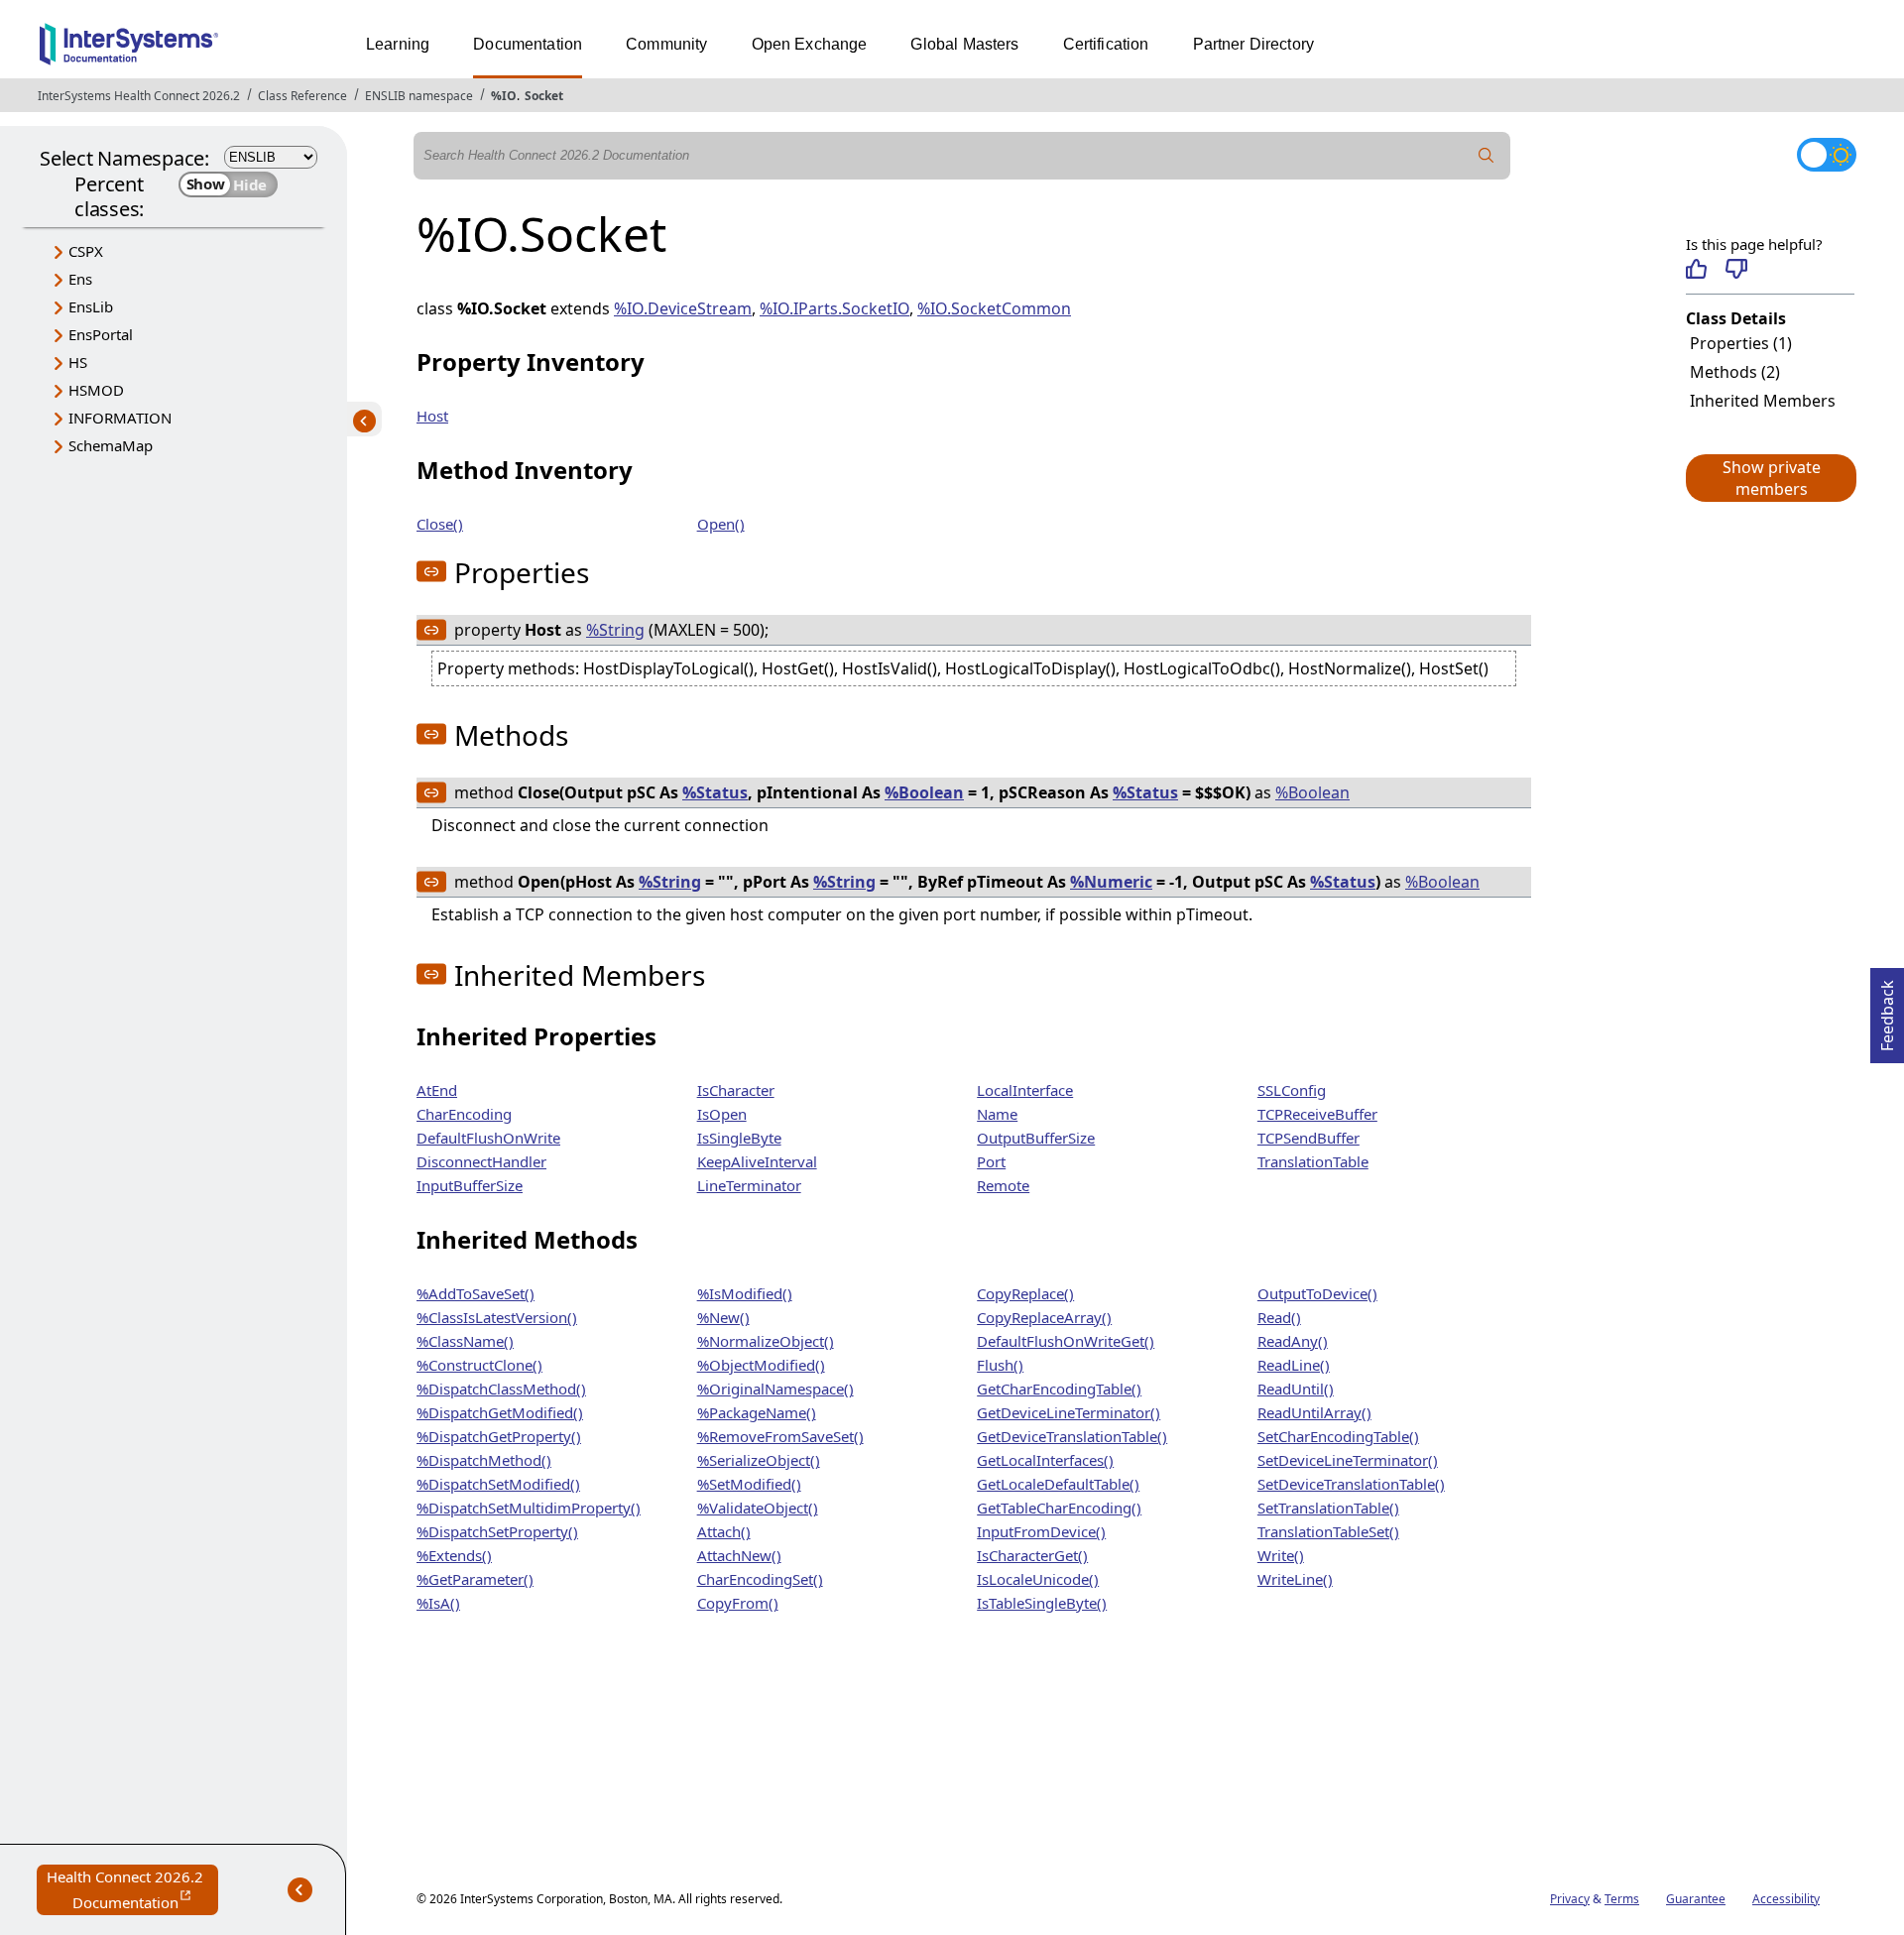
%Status (715, 792)
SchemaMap (111, 445)
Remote (1003, 1185)
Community (666, 44)
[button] (1770, 478)
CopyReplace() (1025, 1293)
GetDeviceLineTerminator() (1069, 1412)
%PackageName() (757, 1412)
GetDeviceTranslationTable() (1072, 1436)
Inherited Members (1763, 401)
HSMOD (96, 390)
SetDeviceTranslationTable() (1351, 1484)
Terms (1622, 1899)
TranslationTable (1313, 1161)
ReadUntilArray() (1314, 1412)
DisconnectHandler (481, 1161)
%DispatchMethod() (484, 1460)
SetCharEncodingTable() (1338, 1436)
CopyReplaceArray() (1044, 1317)
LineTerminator (749, 1185)
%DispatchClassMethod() (501, 1389)
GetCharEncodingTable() (1059, 1389)
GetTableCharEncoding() (1059, 1508)
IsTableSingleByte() (1042, 1603)
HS (78, 362)
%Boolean (924, 792)
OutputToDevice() (1317, 1293)
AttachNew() (739, 1555)
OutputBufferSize (1036, 1138)
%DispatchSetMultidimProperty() (529, 1508)
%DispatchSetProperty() (497, 1531)
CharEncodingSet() (760, 1579)
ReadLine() (1294, 1365)
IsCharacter (736, 1090)
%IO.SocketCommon (994, 308)
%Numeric (1111, 882)
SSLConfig (1292, 1090)
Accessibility (1786, 1899)
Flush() (1000, 1365)
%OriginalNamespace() (775, 1389)
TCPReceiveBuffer (1317, 1114)
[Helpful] (1696, 269)
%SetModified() (749, 1484)
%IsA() (438, 1603)
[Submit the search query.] (1487, 156)
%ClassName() (465, 1341)
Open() (721, 524)
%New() (723, 1317)
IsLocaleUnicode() (1038, 1579)
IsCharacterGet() (1032, 1555)
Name (997, 1114)
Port (991, 1161)
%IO (504, 96)
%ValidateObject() (758, 1508)
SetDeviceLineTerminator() (1348, 1460)
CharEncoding (464, 1114)
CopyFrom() (738, 1603)
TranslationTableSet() (1328, 1531)
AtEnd (437, 1090)
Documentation (528, 44)
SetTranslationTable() (1328, 1508)
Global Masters (964, 44)
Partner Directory (1254, 44)
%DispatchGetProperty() (499, 1436)
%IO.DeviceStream (683, 308)
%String (615, 630)
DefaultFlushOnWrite (488, 1138)
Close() (440, 524)
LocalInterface (1025, 1090)
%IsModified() (745, 1293)
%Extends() (454, 1555)
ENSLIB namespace (419, 96)
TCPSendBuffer (1309, 1138)
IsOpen (722, 1114)
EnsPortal (101, 334)
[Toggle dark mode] (1827, 155)
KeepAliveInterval (757, 1161)
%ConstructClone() (479, 1365)
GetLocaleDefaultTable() (1058, 1484)
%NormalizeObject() (766, 1341)
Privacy (1570, 1899)
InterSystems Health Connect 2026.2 (139, 96)
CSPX (86, 251)
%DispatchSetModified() (498, 1484)
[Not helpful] (1736, 269)
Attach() (724, 1531)
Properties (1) (1741, 343)
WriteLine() (1295, 1579)
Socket (544, 96)
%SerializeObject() (759, 1460)
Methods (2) (1735, 372)
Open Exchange (810, 44)
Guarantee (1696, 1899)
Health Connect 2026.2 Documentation (132, 1891)
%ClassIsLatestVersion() (497, 1317)
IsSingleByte (739, 1138)
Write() (1281, 1555)
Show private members (1772, 478)
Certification (1106, 44)
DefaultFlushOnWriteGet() (1066, 1341)
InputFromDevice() (1041, 1531)
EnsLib (91, 306)
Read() (1279, 1317)
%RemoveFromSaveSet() (780, 1436)
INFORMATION (120, 418)
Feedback (1887, 1010)
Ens (80, 279)
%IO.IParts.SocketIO (834, 308)
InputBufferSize (470, 1185)
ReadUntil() (1296, 1389)
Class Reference (302, 96)
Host (432, 416)
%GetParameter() (475, 1579)
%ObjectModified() (761, 1365)
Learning (398, 44)
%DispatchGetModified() (500, 1412)
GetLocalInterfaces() (1045, 1460)
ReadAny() (1293, 1341)
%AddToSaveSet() (476, 1293)
